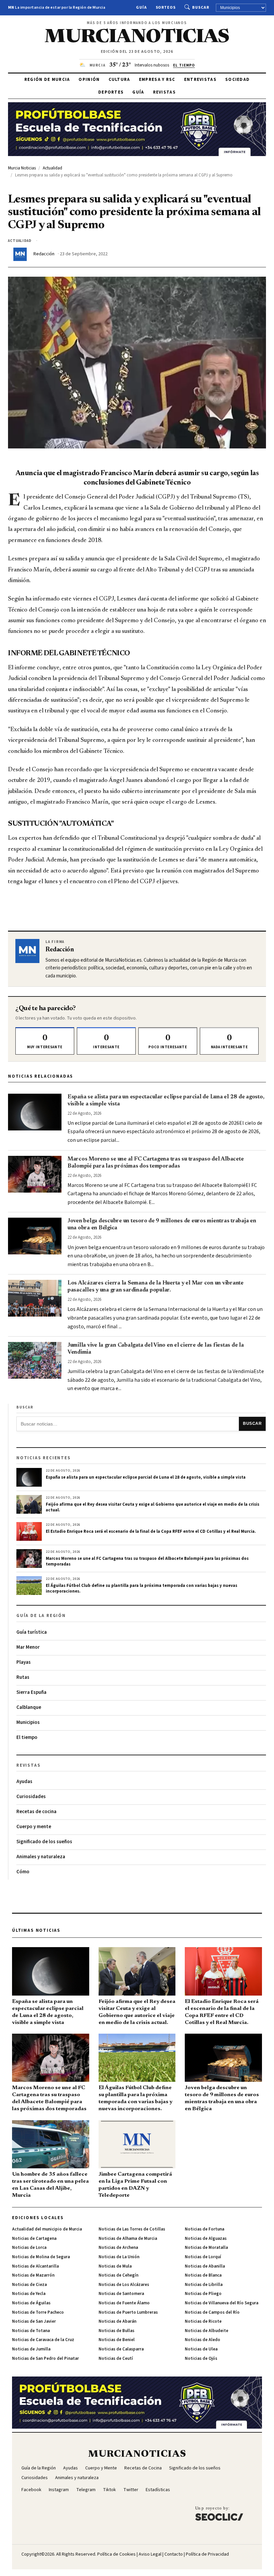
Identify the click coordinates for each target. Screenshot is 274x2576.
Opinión (89, 80)
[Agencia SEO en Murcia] (219, 2513)
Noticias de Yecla (29, 2294)
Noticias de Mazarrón (33, 2275)
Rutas (23, 1677)
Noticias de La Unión (119, 2257)
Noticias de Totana (31, 2331)
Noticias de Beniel (117, 2340)
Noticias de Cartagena (34, 2239)
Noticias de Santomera (121, 2294)
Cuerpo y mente (34, 1827)
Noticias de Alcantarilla (35, 2266)
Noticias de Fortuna (204, 2229)
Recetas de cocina (36, 1812)
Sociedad (237, 80)
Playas (24, 1662)
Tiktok (109, 2490)
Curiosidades (31, 1797)
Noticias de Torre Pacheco (38, 2312)
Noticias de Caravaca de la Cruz (43, 2340)
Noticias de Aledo (202, 2340)
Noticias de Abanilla (205, 2266)
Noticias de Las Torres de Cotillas (132, 2229)
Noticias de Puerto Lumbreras (128, 2312)
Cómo (23, 1872)
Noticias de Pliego (203, 2294)
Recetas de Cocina (143, 2468)
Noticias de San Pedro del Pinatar (45, 2358)
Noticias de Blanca (203, 2275)
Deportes (111, 92)
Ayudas (24, 1782)
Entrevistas (200, 80)
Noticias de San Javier (34, 2321)
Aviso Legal (150, 2554)
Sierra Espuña (31, 1692)
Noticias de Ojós (201, 2358)
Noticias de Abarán (117, 2321)
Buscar (201, 8)
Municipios (28, 1722)
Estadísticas (158, 2490)
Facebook (31, 2490)
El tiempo (27, 1737)
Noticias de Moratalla (206, 2248)
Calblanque (29, 1707)
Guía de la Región (39, 2468)
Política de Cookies (116, 2554)
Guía (142, 8)
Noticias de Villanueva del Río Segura (222, 2303)
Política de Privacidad (207, 2554)
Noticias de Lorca (29, 2248)
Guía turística (32, 1632)
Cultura (119, 80)
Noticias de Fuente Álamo (124, 2303)
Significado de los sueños (44, 1842)
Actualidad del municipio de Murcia (47, 2229)
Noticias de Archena (118, 2248)
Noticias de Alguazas (206, 2239)
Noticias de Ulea (201, 2349)
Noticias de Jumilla (31, 2349)
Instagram (59, 2490)
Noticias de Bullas (116, 2331)
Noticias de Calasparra (121, 2349)
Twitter (131, 2490)
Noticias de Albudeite (207, 2331)
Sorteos (166, 8)
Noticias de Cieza (29, 2285)
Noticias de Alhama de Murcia (128, 2239)
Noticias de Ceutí (116, 2358)
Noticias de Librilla (204, 2285)
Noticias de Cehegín (118, 2275)
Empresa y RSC (157, 80)
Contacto (174, 2554)
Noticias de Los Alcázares (124, 2285)
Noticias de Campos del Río (212, 2312)
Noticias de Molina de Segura (41, 2257)
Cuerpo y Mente (101, 2468)
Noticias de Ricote (203, 2321)
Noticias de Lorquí (203, 2257)
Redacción (44, 254)
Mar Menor (28, 1647)
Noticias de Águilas (31, 2303)
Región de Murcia (47, 80)
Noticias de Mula (115, 2266)
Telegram (86, 2490)
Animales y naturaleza (41, 1857)
